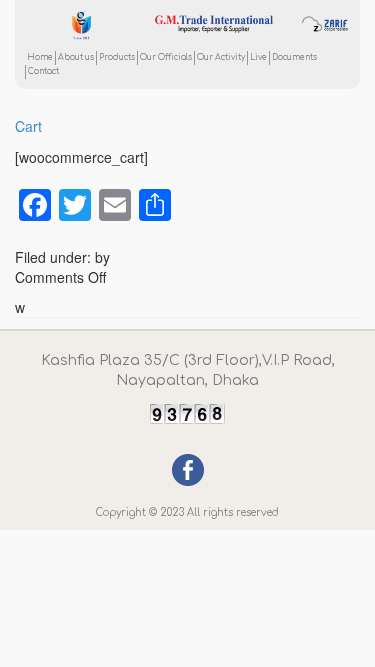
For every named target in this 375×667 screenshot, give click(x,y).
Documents (294, 57)
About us (76, 57)
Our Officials (166, 57)
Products (117, 57)
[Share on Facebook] (188, 467)
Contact (43, 71)
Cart (28, 126)
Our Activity (221, 57)
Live (258, 57)
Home (40, 57)
